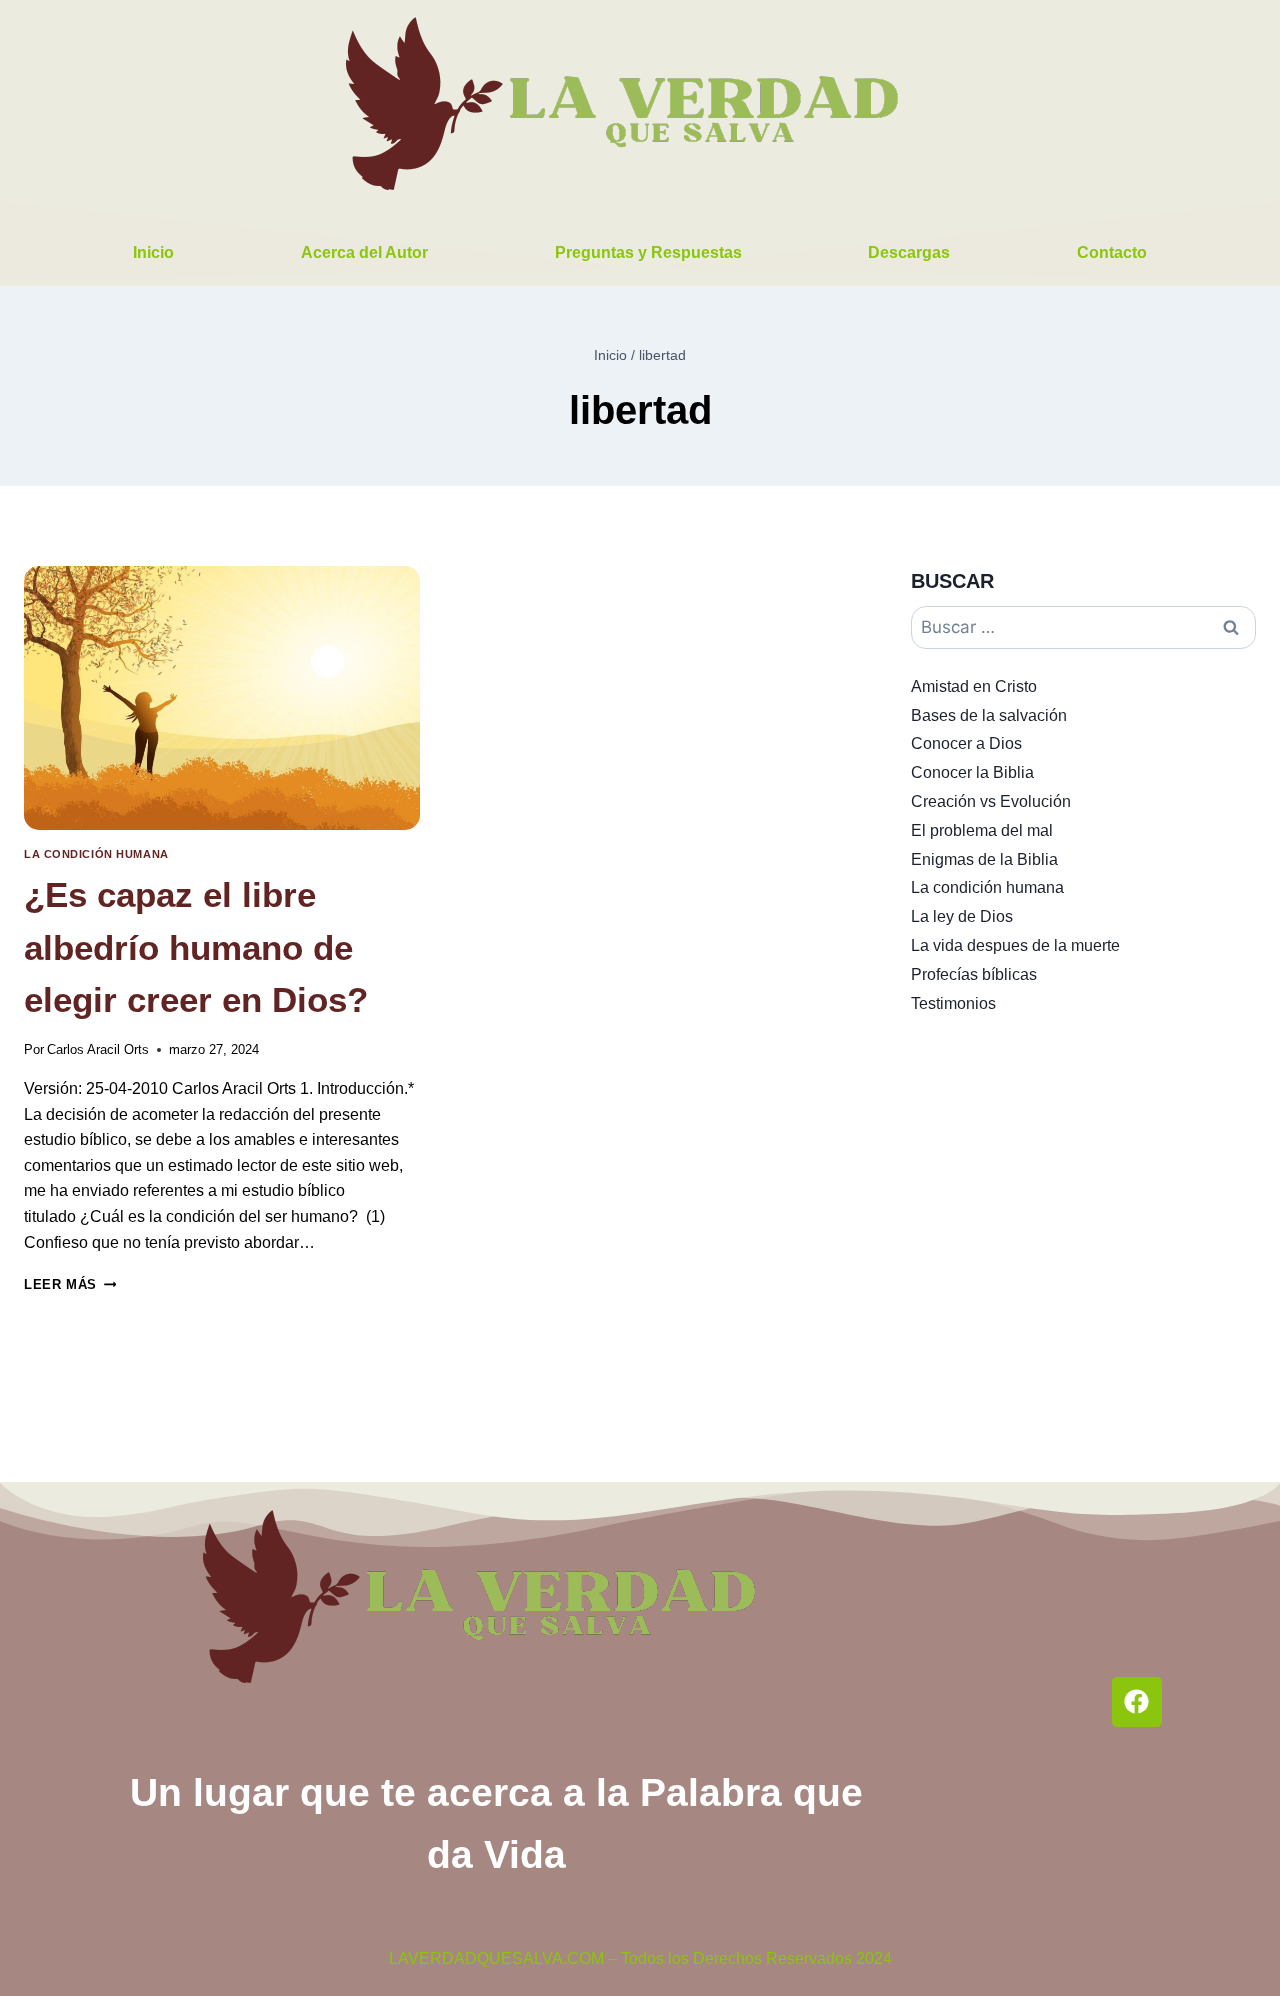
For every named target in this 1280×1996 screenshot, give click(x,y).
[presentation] (222, 698)
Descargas (909, 252)
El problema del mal (982, 830)
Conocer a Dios (966, 743)
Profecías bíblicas (974, 974)
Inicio (153, 252)
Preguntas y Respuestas (648, 252)
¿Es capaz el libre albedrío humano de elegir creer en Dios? (196, 947)
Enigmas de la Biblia (984, 859)
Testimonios (953, 1003)
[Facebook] (1137, 1702)
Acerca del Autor (364, 252)
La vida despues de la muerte (1015, 945)
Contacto (1112, 252)
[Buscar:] (1083, 627)
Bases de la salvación (989, 715)
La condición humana (96, 854)
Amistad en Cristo (974, 686)
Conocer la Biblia (972, 772)
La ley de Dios (962, 916)
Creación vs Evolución (991, 801)
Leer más (70, 1284)
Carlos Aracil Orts (98, 1049)
